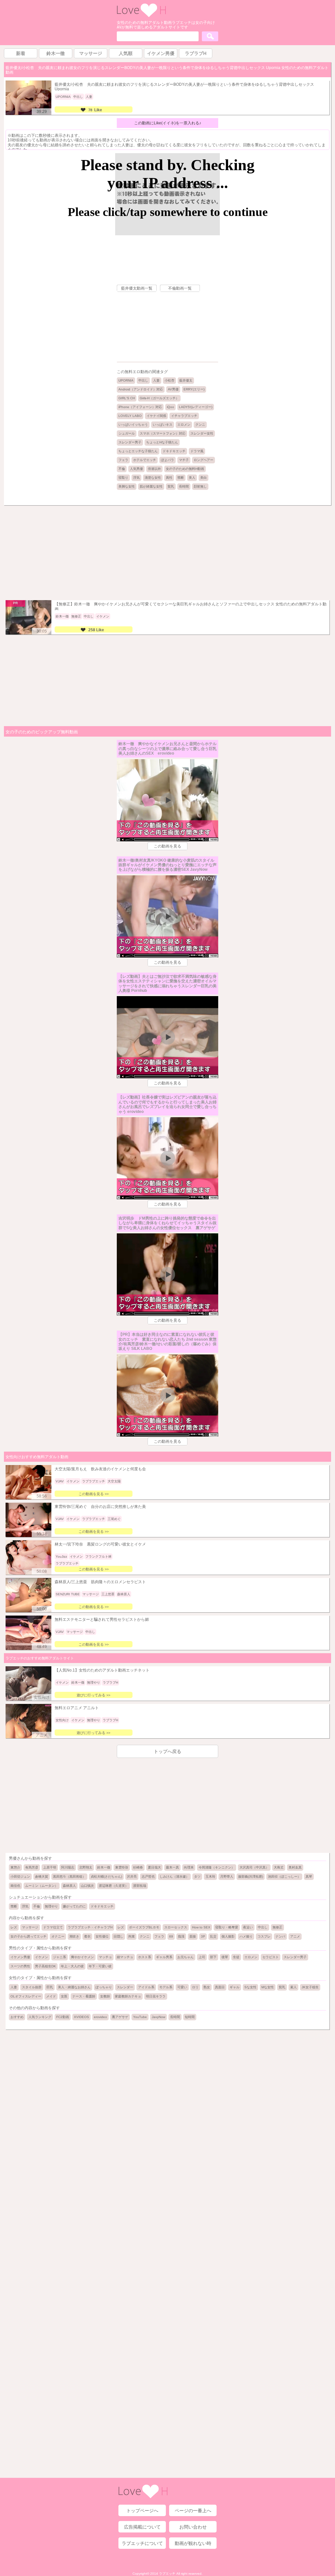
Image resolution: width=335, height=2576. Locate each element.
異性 (169, 478)
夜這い (248, 1927)
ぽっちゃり (104, 1987)
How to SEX (201, 1927)
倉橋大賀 (42, 1877)
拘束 (132, 1936)
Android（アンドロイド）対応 (141, 389)
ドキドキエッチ (174, 451)
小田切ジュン (20, 1877)
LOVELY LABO (130, 416)
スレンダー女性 (202, 433)
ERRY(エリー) (194, 389)
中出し (143, 380)
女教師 (105, 1996)
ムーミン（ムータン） (42, 1886)
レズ (14, 1927)
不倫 (122, 469)
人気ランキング (40, 2017)
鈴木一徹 (104, 1867)
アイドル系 (146, 1987)
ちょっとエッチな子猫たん (138, 451)
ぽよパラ (167, 460)
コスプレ (264, 1936)
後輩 (225, 1957)
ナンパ (280, 1936)
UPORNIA (126, 380)
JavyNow (159, 2017)
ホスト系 (145, 1957)
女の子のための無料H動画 (185, 469)
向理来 (189, 1867)
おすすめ (17, 2017)
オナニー (58, 1936)
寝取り (123, 478)
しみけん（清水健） (174, 1877)
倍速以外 (154, 469)
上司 (202, 1957)
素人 (293, 1987)
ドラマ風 (197, 451)
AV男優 (173, 389)
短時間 (190, 2017)
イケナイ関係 (156, 416)
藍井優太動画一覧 (137, 288)
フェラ (123, 460)
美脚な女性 (127, 486)
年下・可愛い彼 (100, 1966)
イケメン (42, 1957)
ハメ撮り (246, 1936)
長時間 (184, 486)
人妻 (156, 380)
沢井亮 (132, 1877)
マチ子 (184, 460)
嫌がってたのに (74, 1906)
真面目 (220, 1987)
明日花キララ (156, 1996)
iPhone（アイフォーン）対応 (140, 407)
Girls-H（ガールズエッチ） (159, 398)
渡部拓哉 (140, 1886)
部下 (213, 1957)
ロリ (195, 1987)
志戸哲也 (148, 1877)
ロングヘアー (203, 460)
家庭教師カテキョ (128, 1996)
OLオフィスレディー (26, 1996)
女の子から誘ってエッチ (28, 1936)
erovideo (100, 2017)
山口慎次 (87, 1886)
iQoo (170, 407)
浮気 (136, 478)
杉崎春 (138, 1867)
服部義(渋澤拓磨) (251, 1877)
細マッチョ (125, 1957)
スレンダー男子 (130, 442)
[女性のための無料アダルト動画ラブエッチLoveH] (141, 16)
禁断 (181, 478)
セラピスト (271, 1957)
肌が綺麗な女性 (151, 486)
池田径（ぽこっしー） (284, 1877)
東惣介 (15, 1867)
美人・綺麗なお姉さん (74, 1987)
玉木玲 (210, 1877)
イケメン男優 (20, 1957)
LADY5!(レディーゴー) (196, 407)
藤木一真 (172, 1867)
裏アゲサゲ (120, 2017)
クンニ (200, 425)
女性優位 (102, 1936)
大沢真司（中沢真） (254, 1867)
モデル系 (166, 1987)
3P (203, 1936)
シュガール (127, 433)
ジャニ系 (60, 1957)
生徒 (236, 1957)
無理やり (51, 1906)
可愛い (182, 1987)
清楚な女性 (153, 478)
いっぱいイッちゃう (133, 425)
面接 (193, 1936)
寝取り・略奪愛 (227, 1927)
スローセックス (176, 1927)
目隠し (118, 1936)
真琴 (309, 1877)
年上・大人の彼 (72, 1966)
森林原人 (69, 1886)
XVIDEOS (81, 2017)
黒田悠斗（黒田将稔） (69, 1877)
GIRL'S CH (127, 398)
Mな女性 (268, 1987)
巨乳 (50, 1987)
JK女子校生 (310, 1987)
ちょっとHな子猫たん (162, 442)
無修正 (277, 1927)
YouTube (140, 2017)
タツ (197, 1877)
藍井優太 (186, 380)
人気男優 (136, 469)
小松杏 (169, 380)
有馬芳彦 (32, 1867)
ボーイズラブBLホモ (144, 1927)
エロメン (184, 425)
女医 (64, 1996)
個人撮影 (228, 1936)
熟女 (207, 1987)
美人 (192, 478)
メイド (51, 1996)
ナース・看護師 (84, 1996)
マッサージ (30, 1927)
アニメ (295, 1936)
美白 (203, 478)
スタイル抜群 (32, 1987)
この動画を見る (167, 846)
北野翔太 (86, 1867)
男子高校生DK (45, 1966)
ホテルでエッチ (145, 460)
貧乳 (171, 486)
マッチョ (105, 1957)
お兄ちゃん (185, 1957)
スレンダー (125, 1987)
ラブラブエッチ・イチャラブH (90, 1927)
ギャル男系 (164, 1957)
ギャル (235, 1987)
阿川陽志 (68, 1867)
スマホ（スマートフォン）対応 (163, 433)
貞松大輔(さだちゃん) (106, 1877)
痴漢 (181, 1936)
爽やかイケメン (82, 1957)
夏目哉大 (154, 1867)
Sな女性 (250, 1987)
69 (171, 1936)
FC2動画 (63, 2017)
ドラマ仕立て (53, 1927)
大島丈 (279, 1867)
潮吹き (74, 1936)
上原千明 (50, 1867)
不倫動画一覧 (180, 288)
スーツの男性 (20, 1966)
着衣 (87, 1936)
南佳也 (15, 1886)
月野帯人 (227, 1877)
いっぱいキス (163, 425)
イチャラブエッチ (184, 416)
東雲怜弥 (122, 1867)
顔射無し (200, 486)
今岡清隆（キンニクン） (217, 1867)
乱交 (213, 1936)
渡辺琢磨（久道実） (114, 1886)
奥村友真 (295, 1867)
